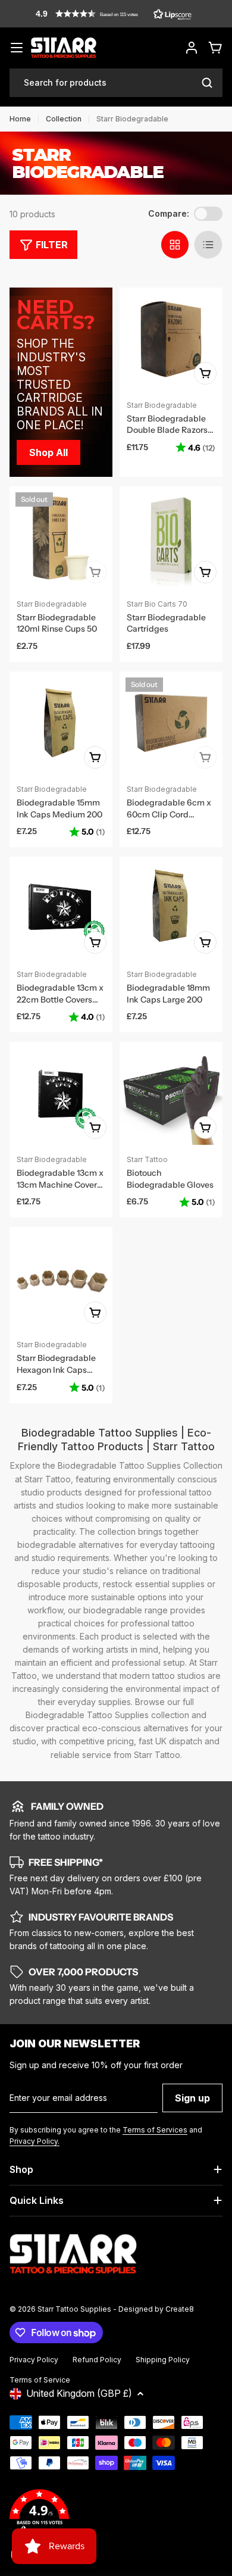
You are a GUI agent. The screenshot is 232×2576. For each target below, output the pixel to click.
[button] (114, 14)
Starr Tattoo (147, 1159)
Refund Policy (97, 2360)
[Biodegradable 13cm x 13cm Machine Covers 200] (61, 1093)
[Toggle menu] (17, 48)
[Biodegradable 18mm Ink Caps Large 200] (171, 908)
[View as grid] (175, 245)
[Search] (207, 83)
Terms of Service (40, 2380)
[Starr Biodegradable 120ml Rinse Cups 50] (61, 538)
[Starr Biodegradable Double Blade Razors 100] (171, 339)
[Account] (192, 48)
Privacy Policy (34, 2360)
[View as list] (208, 245)
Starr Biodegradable (162, 405)
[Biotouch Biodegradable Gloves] (171, 1093)
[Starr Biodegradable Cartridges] (171, 538)
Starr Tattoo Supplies (74, 2309)
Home (20, 119)
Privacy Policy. (35, 2141)
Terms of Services (155, 2130)
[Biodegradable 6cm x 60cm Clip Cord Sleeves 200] (171, 723)
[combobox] (116, 83)
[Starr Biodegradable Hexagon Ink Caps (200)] (61, 1278)
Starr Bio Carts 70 (157, 604)
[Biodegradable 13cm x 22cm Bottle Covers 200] (61, 908)
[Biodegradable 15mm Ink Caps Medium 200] (61, 723)
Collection (64, 119)
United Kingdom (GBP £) (79, 2393)
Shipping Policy (163, 2360)
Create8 (180, 2309)
